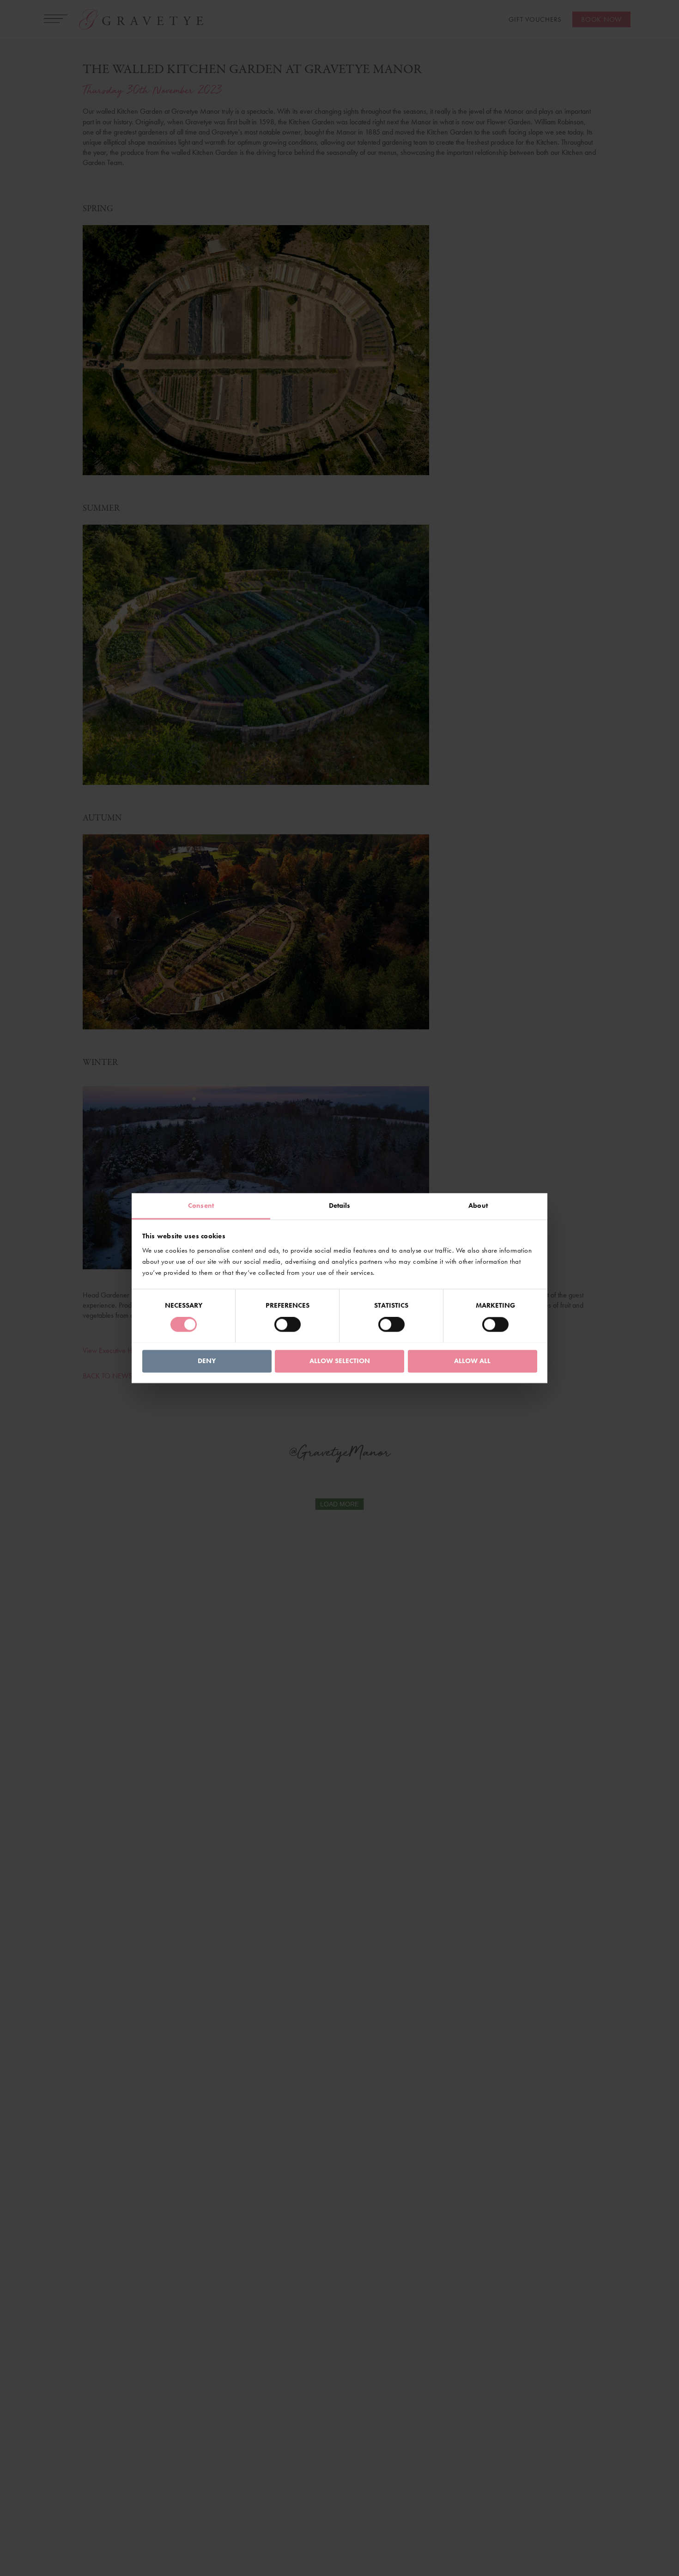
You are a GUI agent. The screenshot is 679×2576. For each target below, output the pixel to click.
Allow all (472, 1361)
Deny (207, 1361)
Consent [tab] (201, 1205)
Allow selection (340, 1361)
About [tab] (478, 1205)
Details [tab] (340, 1205)
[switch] (288, 1324)
